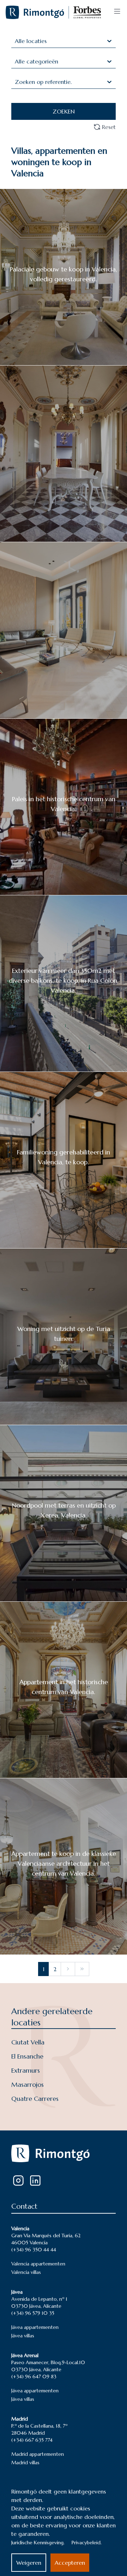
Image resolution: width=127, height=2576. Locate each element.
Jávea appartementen (35, 2327)
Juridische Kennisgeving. (38, 2543)
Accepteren (70, 2563)
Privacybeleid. (87, 2543)
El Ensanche (27, 2056)
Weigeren (29, 2563)
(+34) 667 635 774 (32, 2440)
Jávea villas (23, 2336)
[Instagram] (18, 2181)
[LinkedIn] (35, 2181)
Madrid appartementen (38, 2454)
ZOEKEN (64, 111)
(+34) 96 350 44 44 (34, 2250)
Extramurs (26, 2070)
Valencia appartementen (38, 2264)
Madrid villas (25, 2462)
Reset (109, 127)
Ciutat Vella (28, 2042)
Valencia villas (26, 2272)
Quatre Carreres (35, 2099)
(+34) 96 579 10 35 (33, 2313)
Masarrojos (28, 2084)
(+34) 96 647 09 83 (34, 2376)
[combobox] (16, 41)
